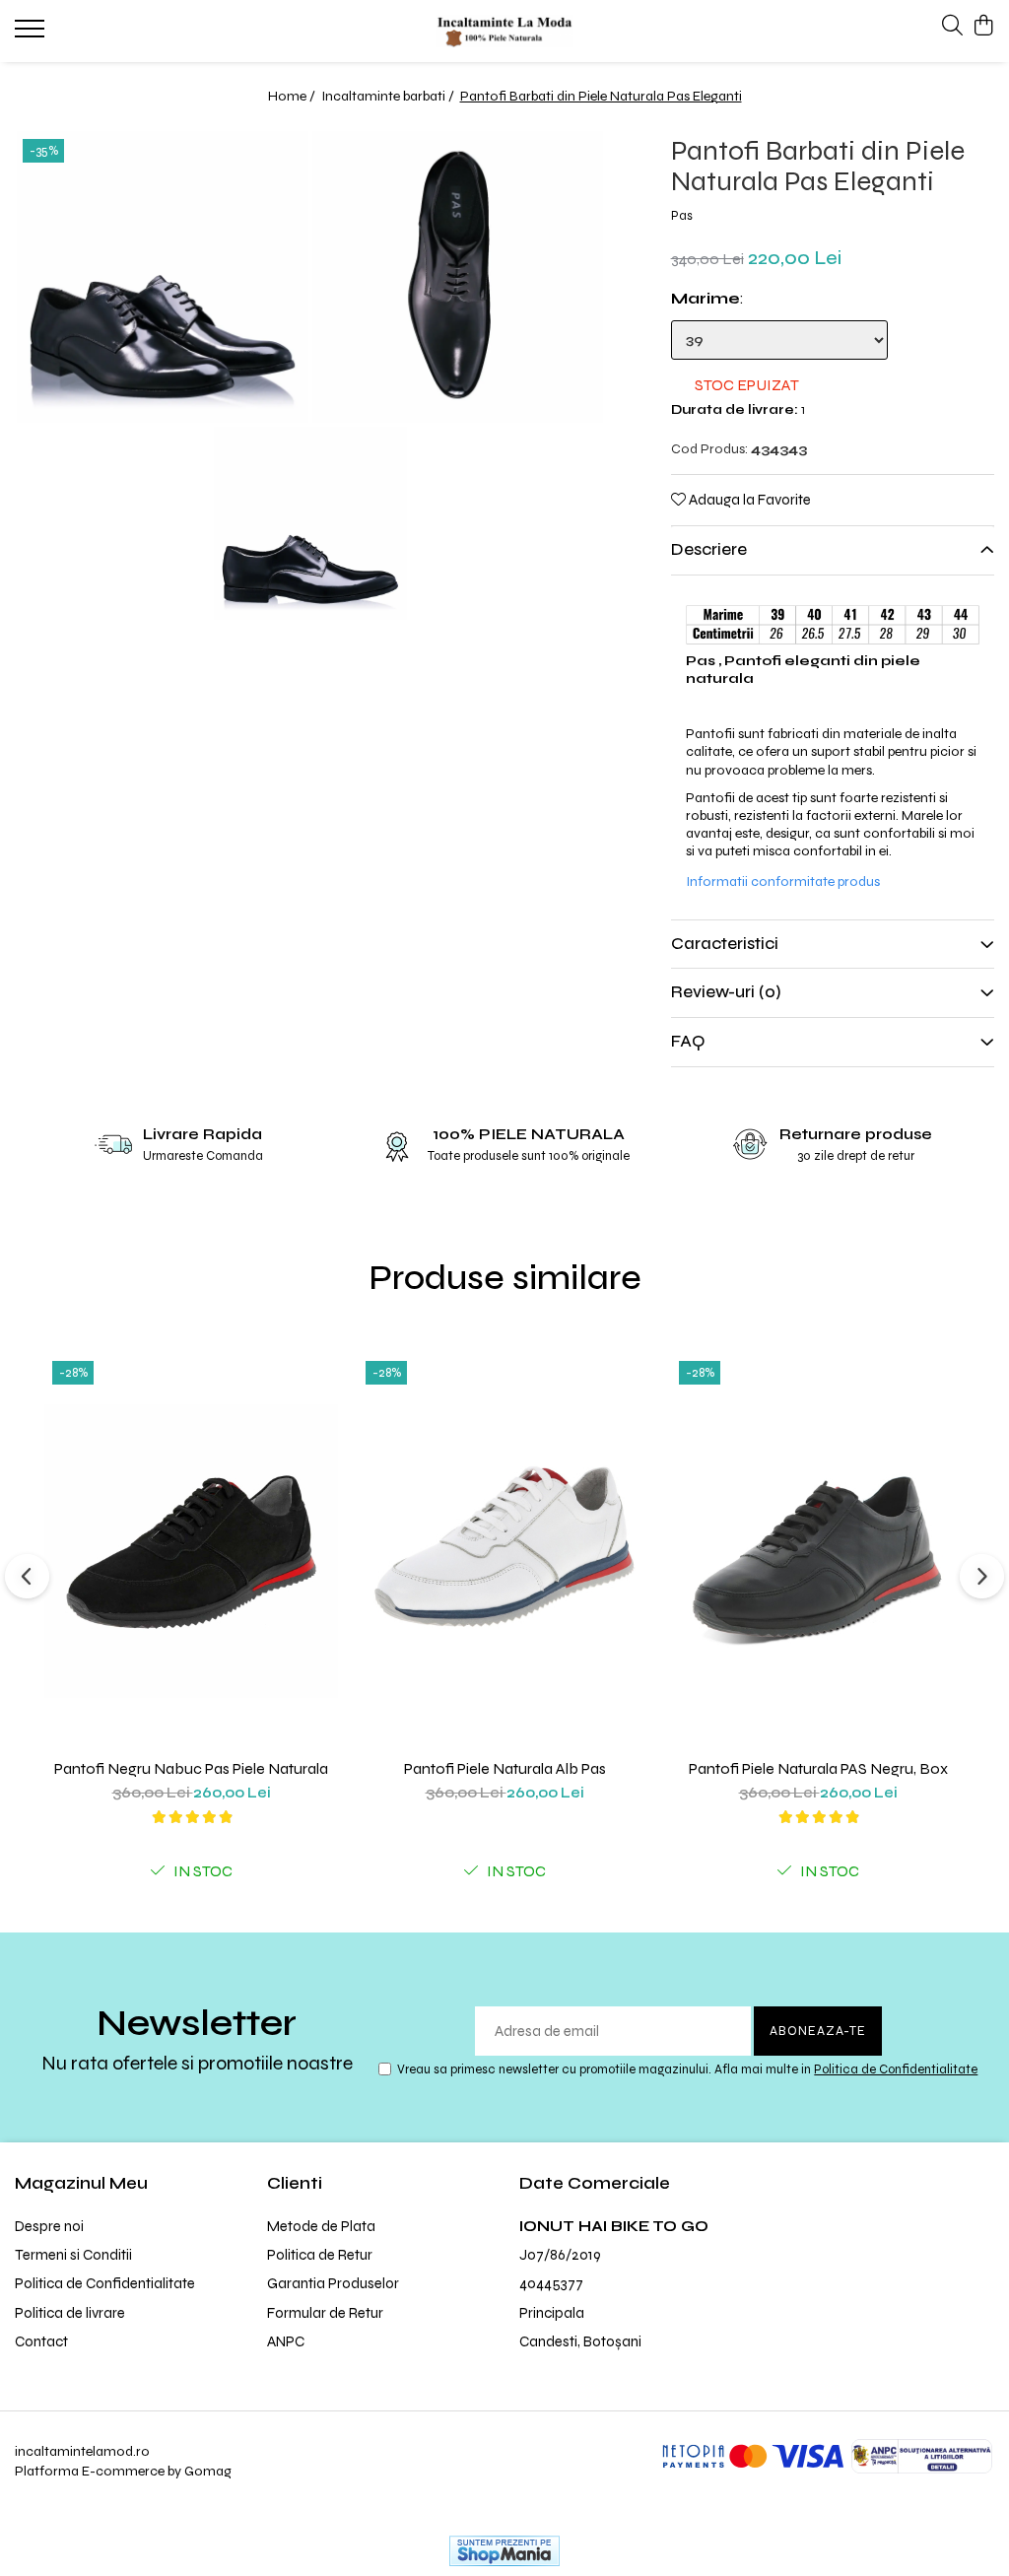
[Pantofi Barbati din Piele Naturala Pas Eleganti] (163, 277)
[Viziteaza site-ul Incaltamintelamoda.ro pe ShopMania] (504, 2551)
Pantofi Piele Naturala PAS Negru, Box (818, 1768)
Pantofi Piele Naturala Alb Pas (505, 1768)
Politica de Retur (320, 2255)
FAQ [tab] (688, 1041)
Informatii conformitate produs (783, 881)
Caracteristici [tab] (725, 944)
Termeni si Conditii (73, 2255)
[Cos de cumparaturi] (984, 27)
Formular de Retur (325, 2313)
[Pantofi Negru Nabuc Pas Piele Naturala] (191, 1551)
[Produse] (32, 34)
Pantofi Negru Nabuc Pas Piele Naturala (191, 1768)
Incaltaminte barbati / (389, 96)
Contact (41, 2341)
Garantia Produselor (333, 2283)
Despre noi (49, 2226)
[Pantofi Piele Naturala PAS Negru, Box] (818, 1551)
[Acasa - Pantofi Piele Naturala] (505, 31)
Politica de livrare (70, 2313)
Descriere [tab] (709, 549)
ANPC (286, 2341)
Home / (293, 96)
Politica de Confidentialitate (896, 2069)
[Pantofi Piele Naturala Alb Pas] (504, 1551)
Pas (682, 216)
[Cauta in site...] (952, 27)
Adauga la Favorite (748, 500)
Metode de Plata (321, 2226)
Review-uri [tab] (726, 992)
